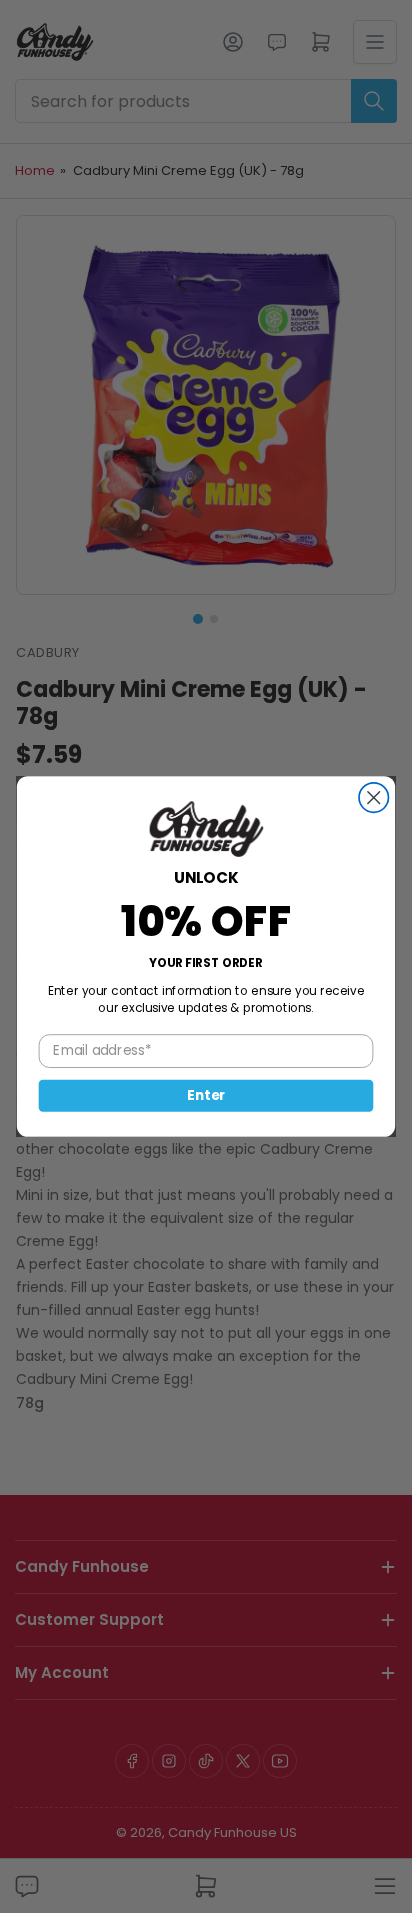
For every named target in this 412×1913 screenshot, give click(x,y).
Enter (206, 1095)
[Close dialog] (373, 797)
